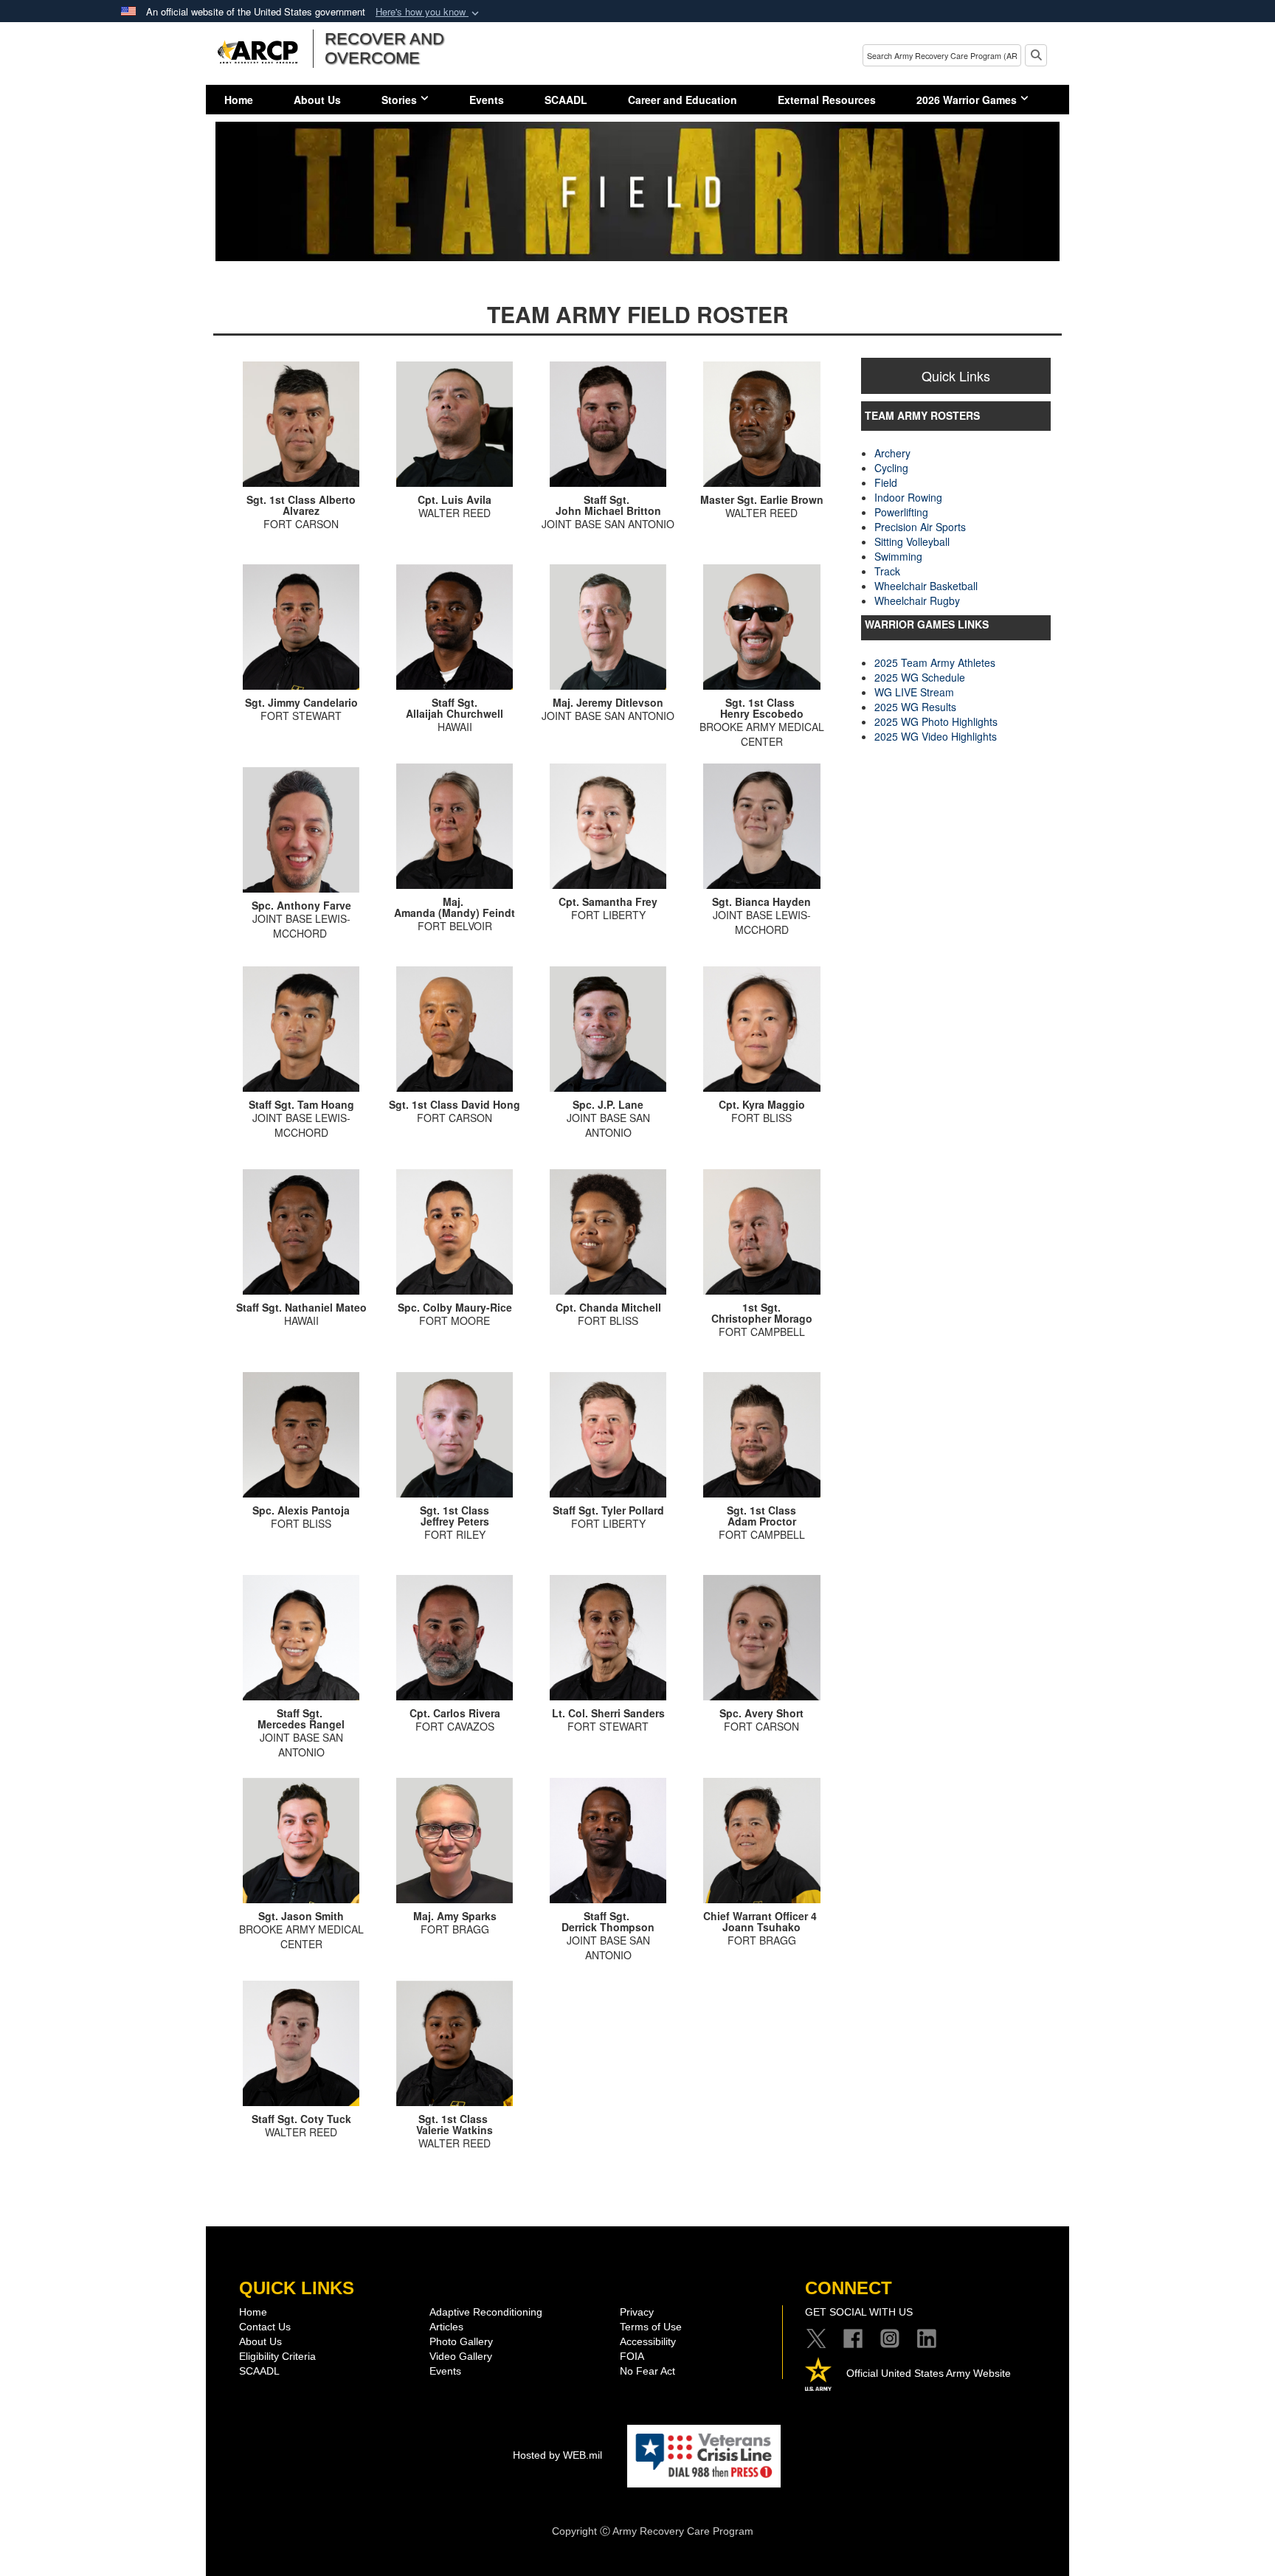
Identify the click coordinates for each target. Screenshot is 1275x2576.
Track (887, 571)
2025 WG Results (915, 707)
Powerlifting (901, 512)
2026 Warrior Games (967, 100)
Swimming (898, 556)
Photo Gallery (461, 2341)
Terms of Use (651, 2327)
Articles (446, 2327)
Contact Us (265, 2327)
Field (886, 482)
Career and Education (683, 100)
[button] (429, 12)
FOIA (632, 2356)
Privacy (637, 2312)
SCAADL (566, 100)
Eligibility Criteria (277, 2356)
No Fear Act (647, 2371)
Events (487, 100)
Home (239, 100)
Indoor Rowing (908, 497)
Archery (892, 453)
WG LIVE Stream (914, 692)
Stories (399, 100)
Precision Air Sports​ (920, 527)
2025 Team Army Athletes (935, 662)
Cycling (891, 468)
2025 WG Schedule (920, 677)
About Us (317, 100)
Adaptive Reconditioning (486, 2312)
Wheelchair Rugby (917, 600)
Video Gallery (461, 2356)
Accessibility (648, 2341)
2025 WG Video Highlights (936, 736)
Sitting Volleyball (912, 541)
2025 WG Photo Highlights (936, 721)
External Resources (827, 100)
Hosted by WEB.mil (557, 2455)
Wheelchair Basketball (926, 586)
